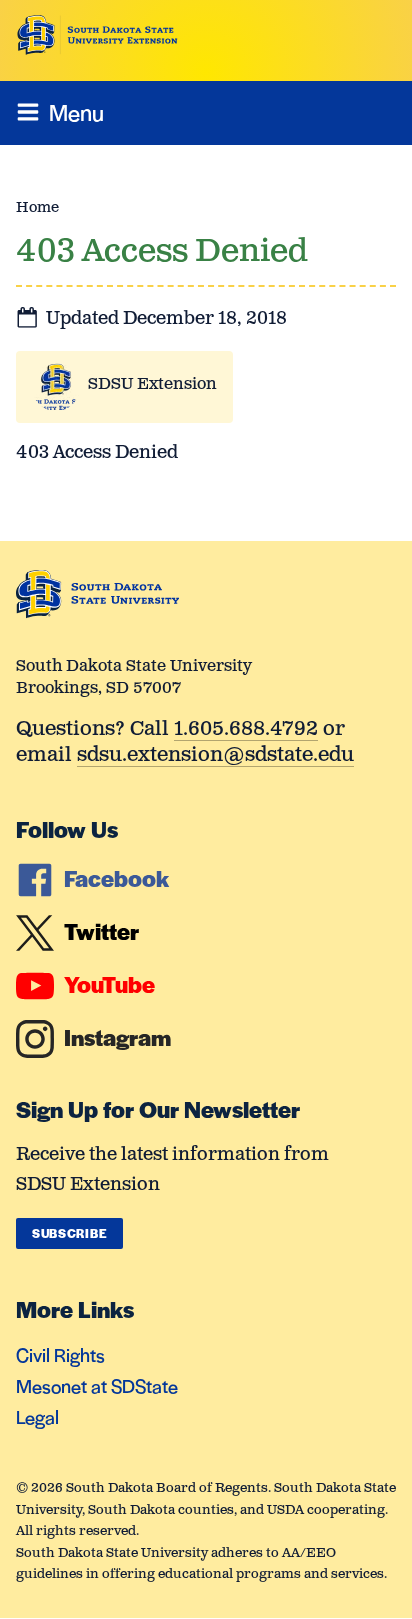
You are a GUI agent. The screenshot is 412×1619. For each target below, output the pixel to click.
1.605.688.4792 (246, 730)
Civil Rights (60, 1354)
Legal (37, 1416)
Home (37, 207)
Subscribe (69, 1233)
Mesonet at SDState (97, 1385)
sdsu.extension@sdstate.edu (215, 756)
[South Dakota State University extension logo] (97, 35)
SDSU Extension (152, 384)
